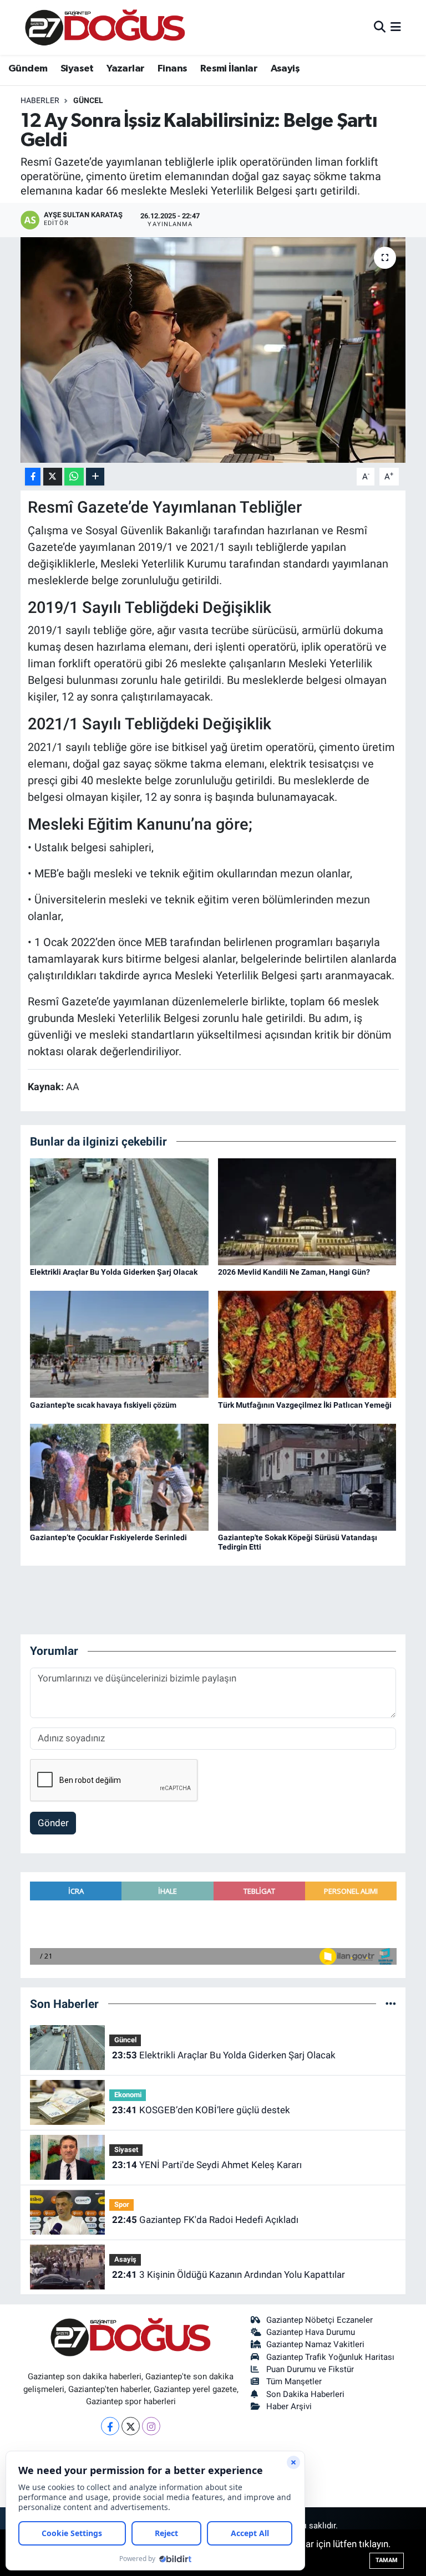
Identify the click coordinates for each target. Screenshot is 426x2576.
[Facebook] (110, 2426)
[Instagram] (151, 2426)
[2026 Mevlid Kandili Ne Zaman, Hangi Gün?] (307, 1211)
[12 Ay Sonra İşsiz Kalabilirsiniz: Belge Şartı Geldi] (213, 350)
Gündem (28, 69)
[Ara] (380, 27)
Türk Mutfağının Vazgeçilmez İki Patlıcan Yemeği (305, 1405)
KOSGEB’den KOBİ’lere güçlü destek (201, 2110)
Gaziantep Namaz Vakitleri (315, 2344)
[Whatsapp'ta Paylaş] (74, 477)
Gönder (53, 1823)
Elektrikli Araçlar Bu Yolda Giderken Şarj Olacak (114, 1272)
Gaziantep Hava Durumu (311, 2332)
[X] (131, 2426)
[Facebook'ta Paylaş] (33, 477)
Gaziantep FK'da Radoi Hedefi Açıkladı (205, 2220)
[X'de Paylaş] (53, 477)
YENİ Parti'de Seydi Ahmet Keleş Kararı (207, 2165)
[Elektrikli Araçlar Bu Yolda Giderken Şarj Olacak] (119, 1211)
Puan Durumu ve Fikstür (310, 2369)
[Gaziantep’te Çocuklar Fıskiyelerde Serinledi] (119, 1476)
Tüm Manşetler (294, 2381)
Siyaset (77, 69)
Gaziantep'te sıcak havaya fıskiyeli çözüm (103, 1405)
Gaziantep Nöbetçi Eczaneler (319, 2320)
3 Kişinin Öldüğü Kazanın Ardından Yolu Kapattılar (229, 2275)
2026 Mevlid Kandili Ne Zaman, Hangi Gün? (294, 1272)
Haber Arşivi (289, 2406)
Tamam (387, 2560)
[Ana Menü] (396, 27)
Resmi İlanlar (229, 69)
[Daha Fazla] (95, 477)
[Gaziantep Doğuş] (105, 27)
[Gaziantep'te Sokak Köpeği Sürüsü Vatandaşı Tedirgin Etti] (307, 1476)
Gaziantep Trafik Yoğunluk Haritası (330, 2357)
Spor (122, 2204)
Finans (172, 69)
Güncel (88, 100)
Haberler (40, 100)
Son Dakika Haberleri (305, 2394)
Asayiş (285, 69)
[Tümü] (391, 2003)
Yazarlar (125, 69)
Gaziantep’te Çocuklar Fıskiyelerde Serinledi (108, 1537)
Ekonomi (128, 2095)
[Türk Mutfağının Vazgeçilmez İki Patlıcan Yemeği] (307, 1343)
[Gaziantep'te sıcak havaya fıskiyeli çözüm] (119, 1343)
